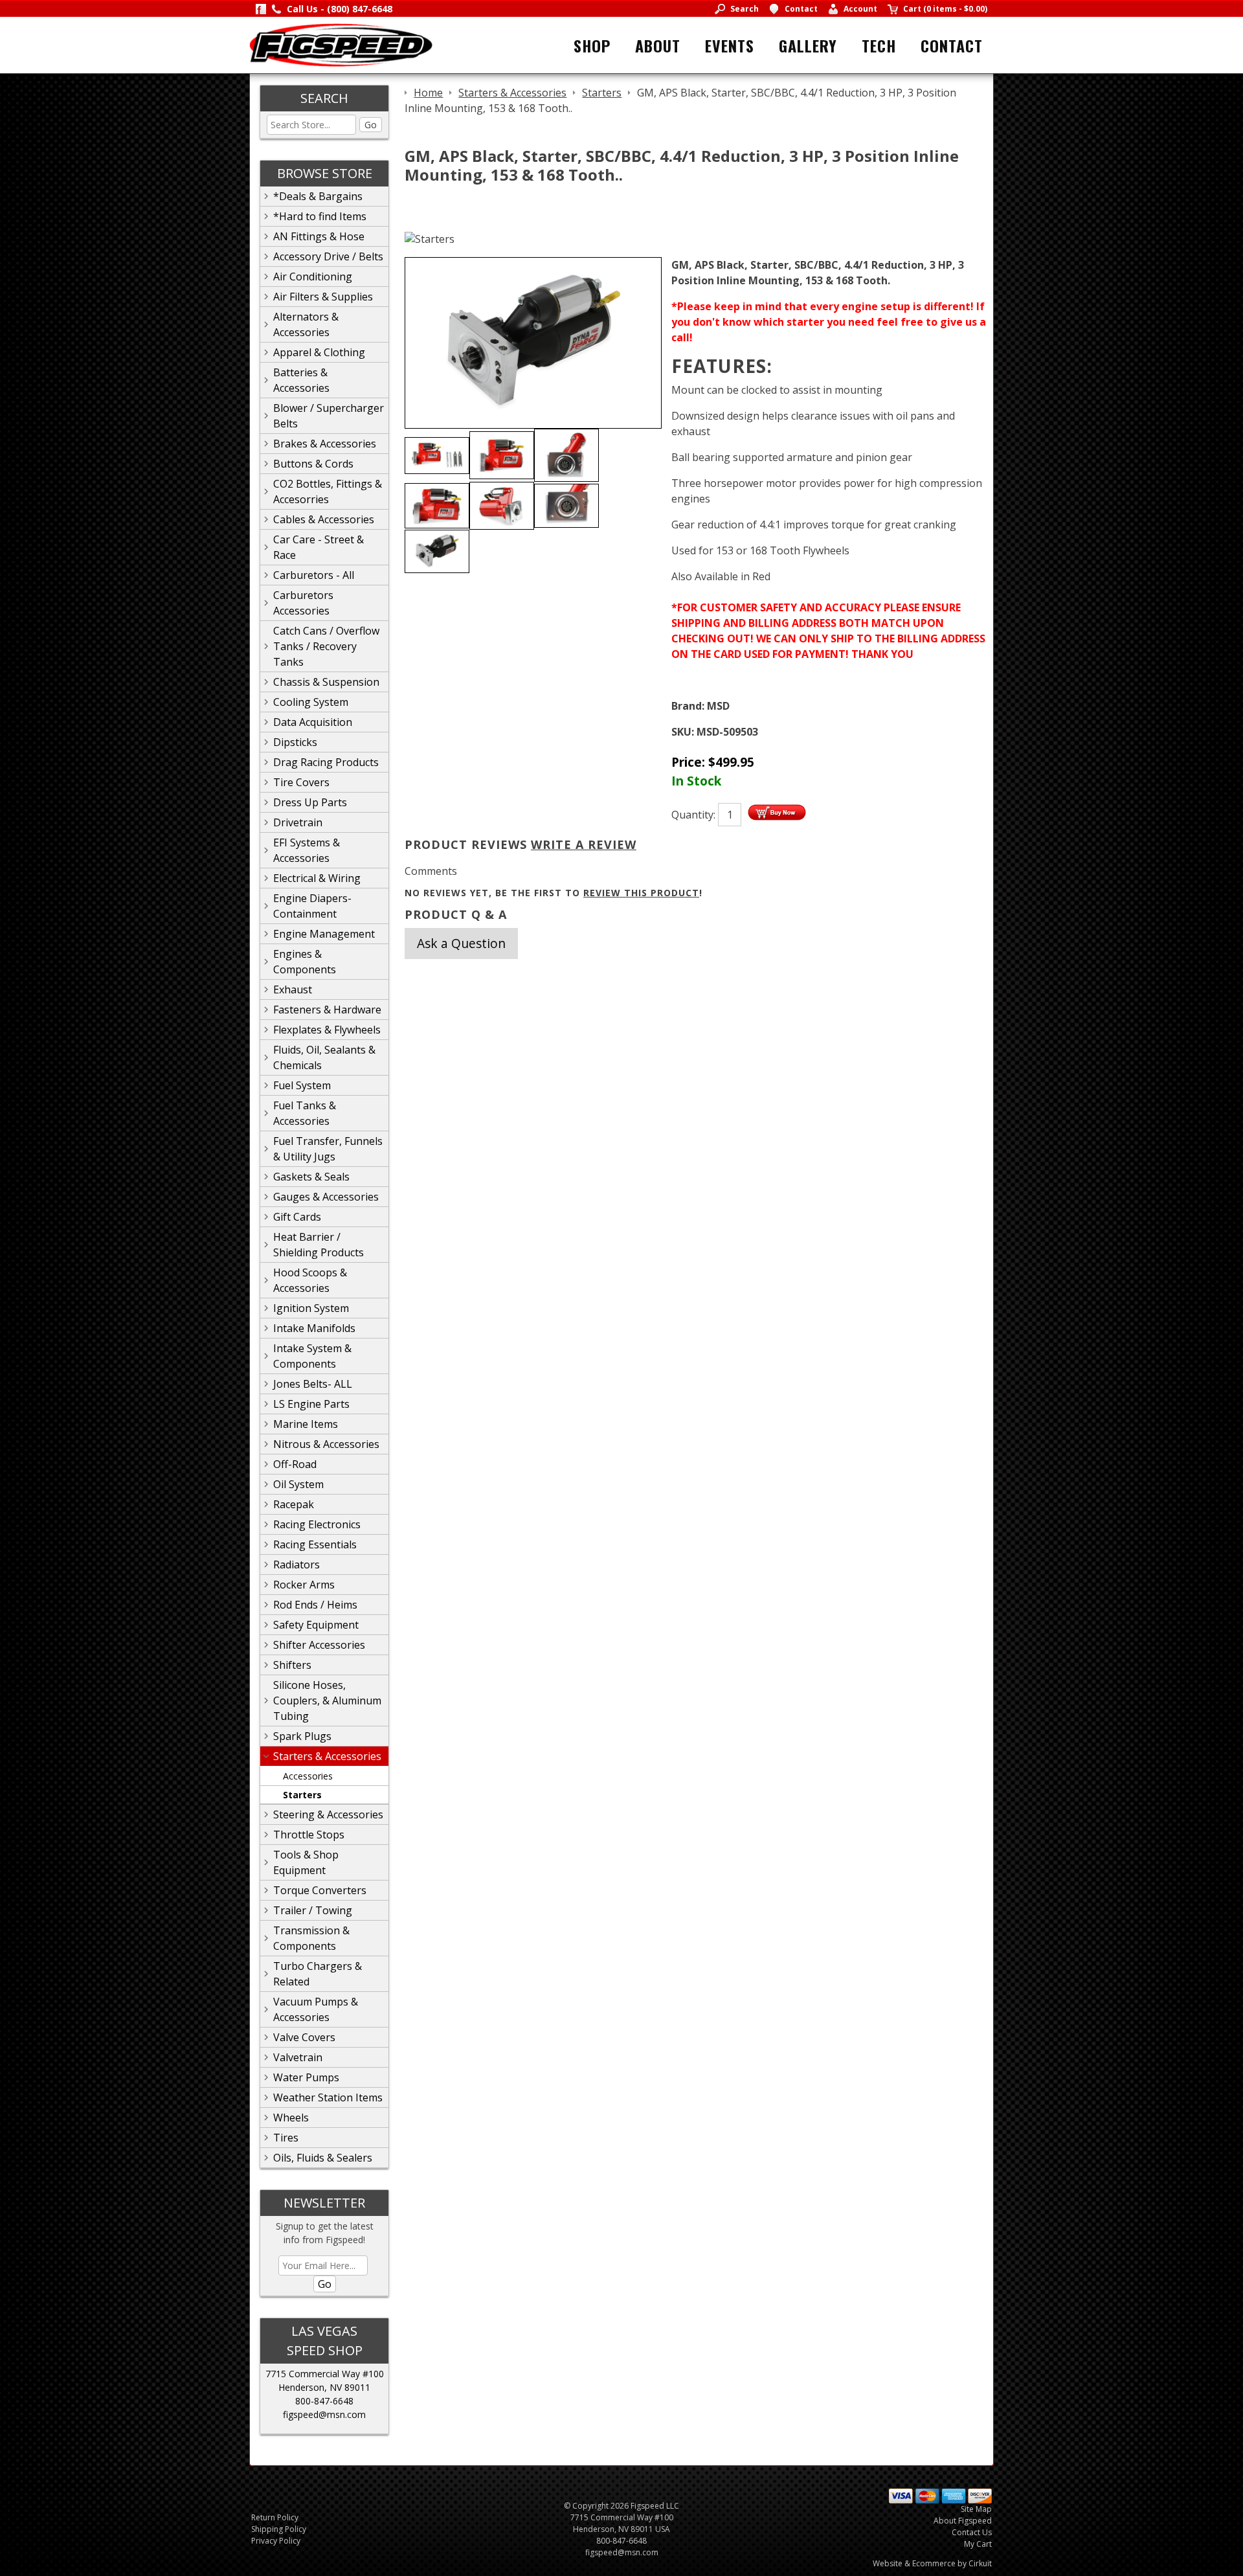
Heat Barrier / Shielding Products (319, 1245)
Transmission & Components (311, 1938)
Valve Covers (304, 2037)
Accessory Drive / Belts (328, 256)
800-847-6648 (324, 2401)
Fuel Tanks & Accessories (305, 1113)
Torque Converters (320, 1890)
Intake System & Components (312, 1356)
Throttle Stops (309, 1835)
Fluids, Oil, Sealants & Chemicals (324, 1057)
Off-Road (295, 1464)
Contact (952, 45)
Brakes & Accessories (325, 444)
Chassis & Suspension (326, 682)
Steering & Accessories (328, 1814)
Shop (592, 45)
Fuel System (302, 1085)
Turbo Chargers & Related (318, 1974)
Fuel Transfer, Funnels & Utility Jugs (328, 1149)
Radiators (297, 1565)
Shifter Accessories (319, 1645)
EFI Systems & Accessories (307, 850)
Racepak (294, 1504)
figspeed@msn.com (324, 2414)
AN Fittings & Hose (319, 236)
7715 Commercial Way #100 (325, 2374)
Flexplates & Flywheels (327, 1030)
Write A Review (584, 844)
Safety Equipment (316, 1625)
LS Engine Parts (311, 1404)
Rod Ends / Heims (315, 1605)
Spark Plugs (302, 1736)
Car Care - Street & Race (319, 547)
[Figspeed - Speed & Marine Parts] (341, 44)
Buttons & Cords (313, 464)
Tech (879, 45)
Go (371, 125)
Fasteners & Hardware (327, 1010)
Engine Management (324, 934)
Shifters (292, 1665)
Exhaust (293, 989)
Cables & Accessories (324, 519)
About (658, 45)
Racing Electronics (317, 1524)
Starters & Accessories (327, 1756)
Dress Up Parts (310, 802)
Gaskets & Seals (311, 1177)
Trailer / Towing (313, 1910)
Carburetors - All (314, 575)
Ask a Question (461, 943)
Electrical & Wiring (317, 878)
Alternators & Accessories (306, 324)
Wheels (291, 2118)
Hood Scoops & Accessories (310, 1280)
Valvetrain (298, 2057)
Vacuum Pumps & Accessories (316, 2009)
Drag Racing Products (326, 762)
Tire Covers (301, 782)
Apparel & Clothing (319, 352)
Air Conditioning (313, 277)
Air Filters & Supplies (323, 297)
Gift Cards (297, 1217)
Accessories (308, 1776)
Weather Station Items (328, 2097)
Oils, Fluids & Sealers (323, 2158)
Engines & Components (305, 962)
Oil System (298, 1484)
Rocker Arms (304, 1585)
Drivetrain (298, 822)
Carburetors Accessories (303, 603)
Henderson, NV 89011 (324, 2387)
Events (730, 45)
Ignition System (311, 1308)
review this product (641, 893)
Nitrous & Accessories (326, 1444)
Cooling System (311, 702)
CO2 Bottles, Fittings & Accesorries (328, 491)
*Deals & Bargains (318, 196)
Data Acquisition (313, 722)
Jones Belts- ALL (313, 1384)
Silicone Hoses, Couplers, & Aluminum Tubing (327, 1700)
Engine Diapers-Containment (312, 906)
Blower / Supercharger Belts (329, 416)
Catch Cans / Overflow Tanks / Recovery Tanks (326, 646)
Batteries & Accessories (301, 380)
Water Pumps (306, 2077)
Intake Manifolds (314, 1328)
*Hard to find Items (320, 216)
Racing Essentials (315, 1544)
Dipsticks (295, 742)
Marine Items (306, 1424)
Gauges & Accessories (326, 1197)
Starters (302, 1795)
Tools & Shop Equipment (306, 1862)
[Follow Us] (261, 9)
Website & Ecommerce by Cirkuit (932, 2563)
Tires (286, 2138)
